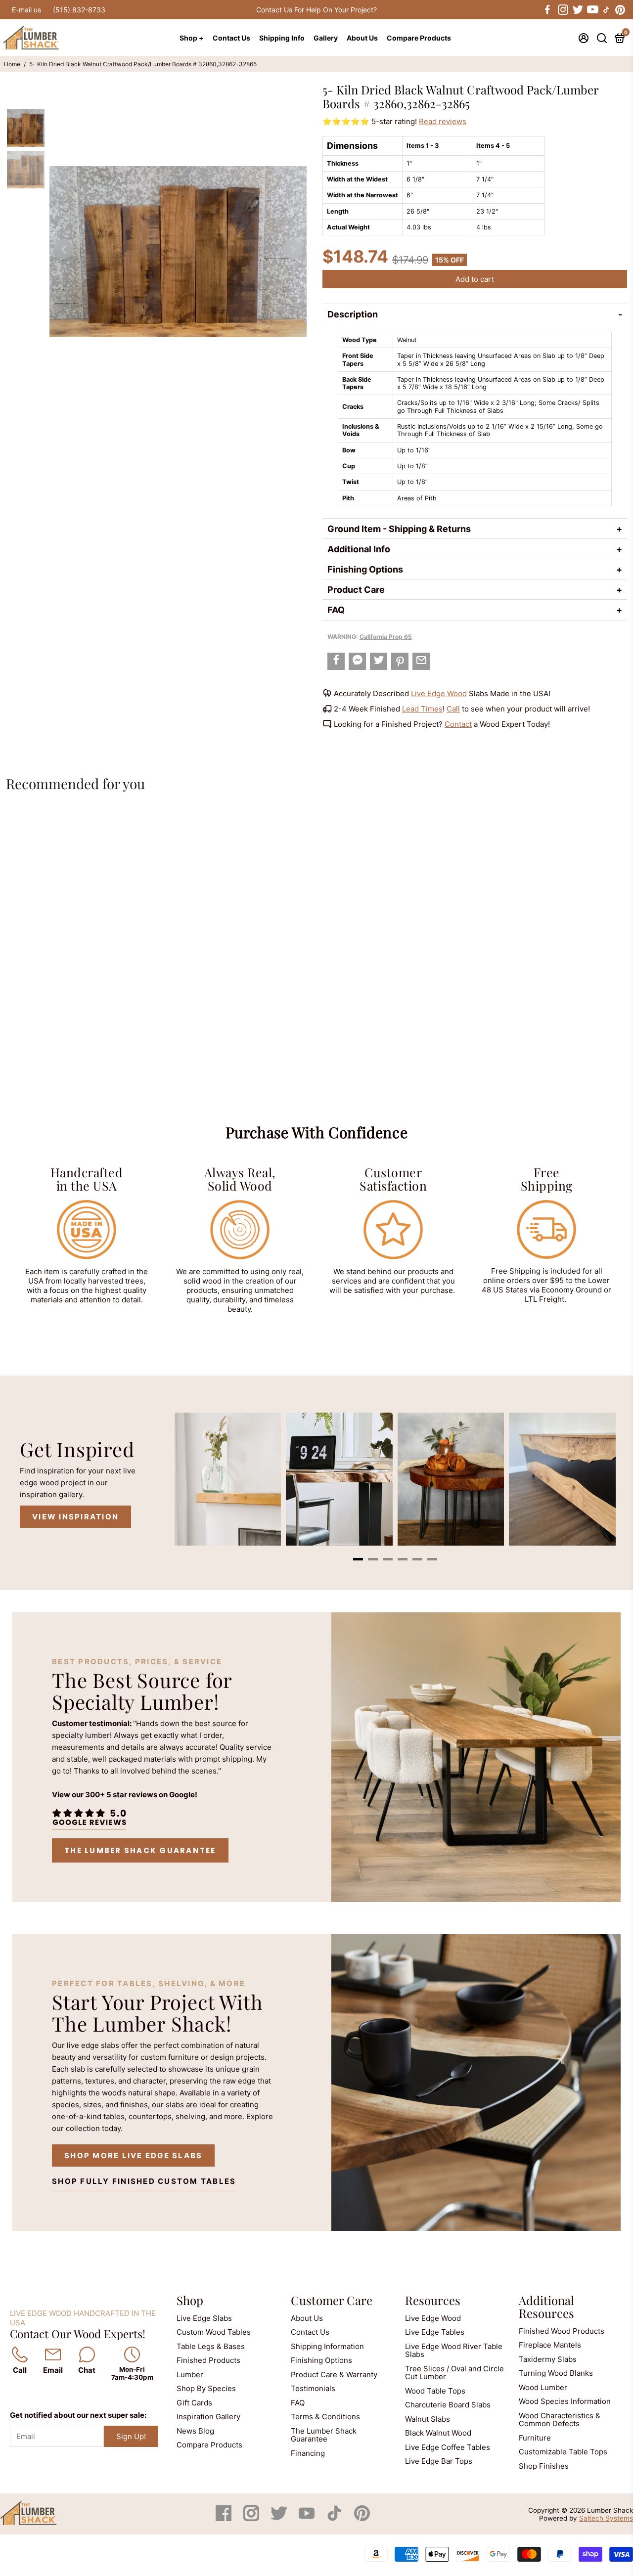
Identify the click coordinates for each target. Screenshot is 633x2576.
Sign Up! (131, 2436)
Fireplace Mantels (550, 2345)
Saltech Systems (606, 2518)
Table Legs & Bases (211, 2346)
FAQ (336, 610)
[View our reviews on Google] (89, 1817)
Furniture (535, 2438)
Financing (308, 2453)
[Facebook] (225, 2518)
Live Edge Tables (435, 2332)
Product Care (356, 590)
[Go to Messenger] (357, 661)
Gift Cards (194, 2403)
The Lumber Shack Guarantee (140, 1850)
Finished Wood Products (562, 2331)
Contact (458, 724)
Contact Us (231, 38)
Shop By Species (206, 2388)
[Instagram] (252, 2518)
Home (12, 64)
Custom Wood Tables (214, 2332)
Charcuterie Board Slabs (448, 2405)
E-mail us (26, 10)
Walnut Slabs (428, 2419)
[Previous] (63, 249)
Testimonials (313, 2388)
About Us (362, 38)
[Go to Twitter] (577, 10)
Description (353, 314)
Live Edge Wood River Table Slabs (454, 2351)
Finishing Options (365, 569)
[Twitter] (280, 2518)
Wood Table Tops (435, 2391)
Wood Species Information (565, 2401)
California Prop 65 (386, 637)
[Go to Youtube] (592, 10)
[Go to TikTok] (606, 10)
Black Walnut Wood (438, 2433)
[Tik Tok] (335, 2518)
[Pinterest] (362, 2518)
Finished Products (208, 2360)
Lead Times (422, 709)
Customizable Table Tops (563, 2452)
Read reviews (443, 121)
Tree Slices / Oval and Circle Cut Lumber (454, 2373)
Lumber (190, 2375)
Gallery (326, 38)
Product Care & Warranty (334, 2375)
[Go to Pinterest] (620, 10)
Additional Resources (546, 2307)
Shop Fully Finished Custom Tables (144, 2181)
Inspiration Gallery (208, 2417)
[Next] (293, 249)
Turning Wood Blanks (556, 2373)
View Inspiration (75, 1517)
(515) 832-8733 (79, 10)
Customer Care (332, 2300)
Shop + (192, 38)
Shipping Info (282, 38)
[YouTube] (308, 2518)
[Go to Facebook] (547, 10)
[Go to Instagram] (562, 10)
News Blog (195, 2431)
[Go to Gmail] (421, 661)
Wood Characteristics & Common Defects (560, 2420)
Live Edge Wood (439, 693)
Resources (433, 2300)
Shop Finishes (544, 2466)
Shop (190, 2300)
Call (453, 709)
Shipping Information (327, 2346)
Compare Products (419, 38)
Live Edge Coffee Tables (448, 2447)
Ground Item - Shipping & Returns (399, 529)
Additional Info (359, 549)
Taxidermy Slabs (548, 2359)
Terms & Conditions (325, 2417)
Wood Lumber (543, 2387)
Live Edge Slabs (204, 2318)
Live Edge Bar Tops (439, 2461)
